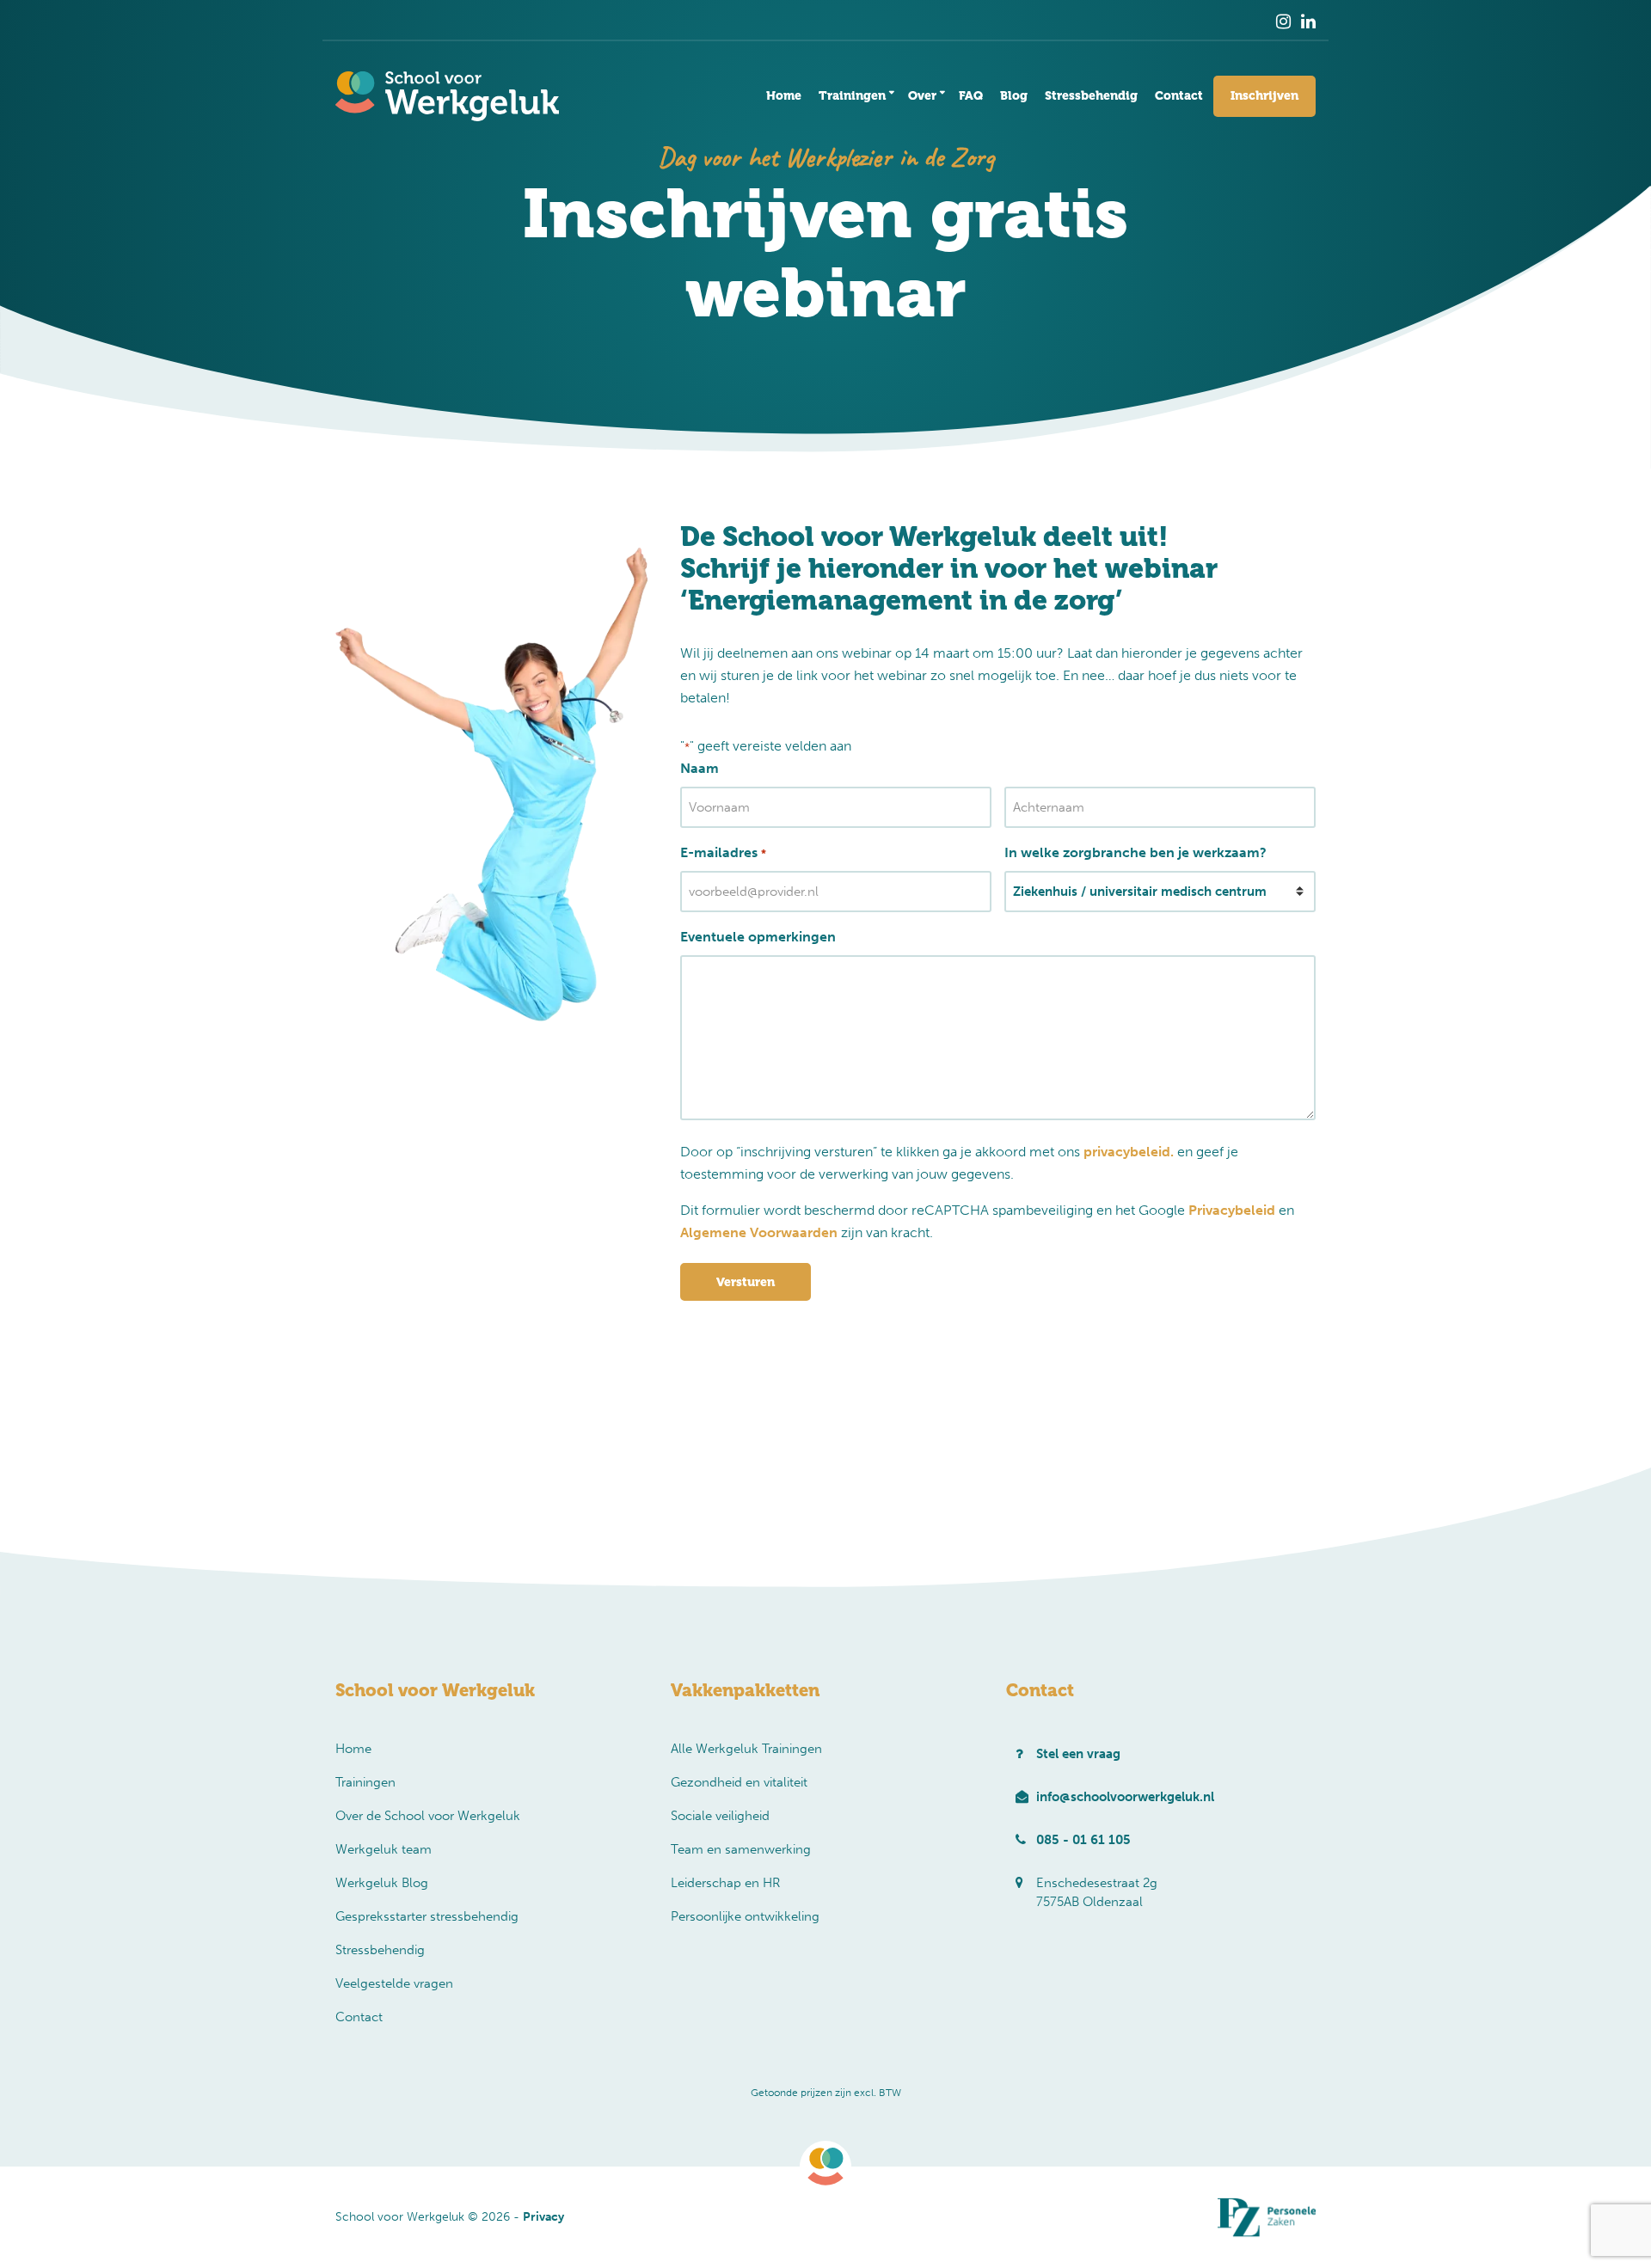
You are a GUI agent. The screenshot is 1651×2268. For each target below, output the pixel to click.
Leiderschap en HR (725, 1883)
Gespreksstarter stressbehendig (427, 1916)
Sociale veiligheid (720, 1816)
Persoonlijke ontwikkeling (745, 1916)
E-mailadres (723, 852)
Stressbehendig (1091, 95)
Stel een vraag (1078, 1754)
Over (922, 95)
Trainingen (852, 95)
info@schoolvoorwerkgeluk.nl (1125, 1797)
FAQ (971, 95)
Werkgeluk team (384, 1849)
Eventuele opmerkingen (758, 937)
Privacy (543, 2217)
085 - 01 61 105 (1083, 1840)
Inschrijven (1264, 95)
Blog (1014, 95)
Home (784, 95)
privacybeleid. (1129, 1152)
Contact (1179, 95)
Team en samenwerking (741, 1849)
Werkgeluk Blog (382, 1883)
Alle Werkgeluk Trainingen (746, 1749)
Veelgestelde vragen (394, 1983)
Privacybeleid (1232, 1210)
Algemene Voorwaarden (759, 1232)
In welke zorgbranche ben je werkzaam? (1135, 852)
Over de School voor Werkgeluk (428, 1816)
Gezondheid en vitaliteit (739, 1782)
